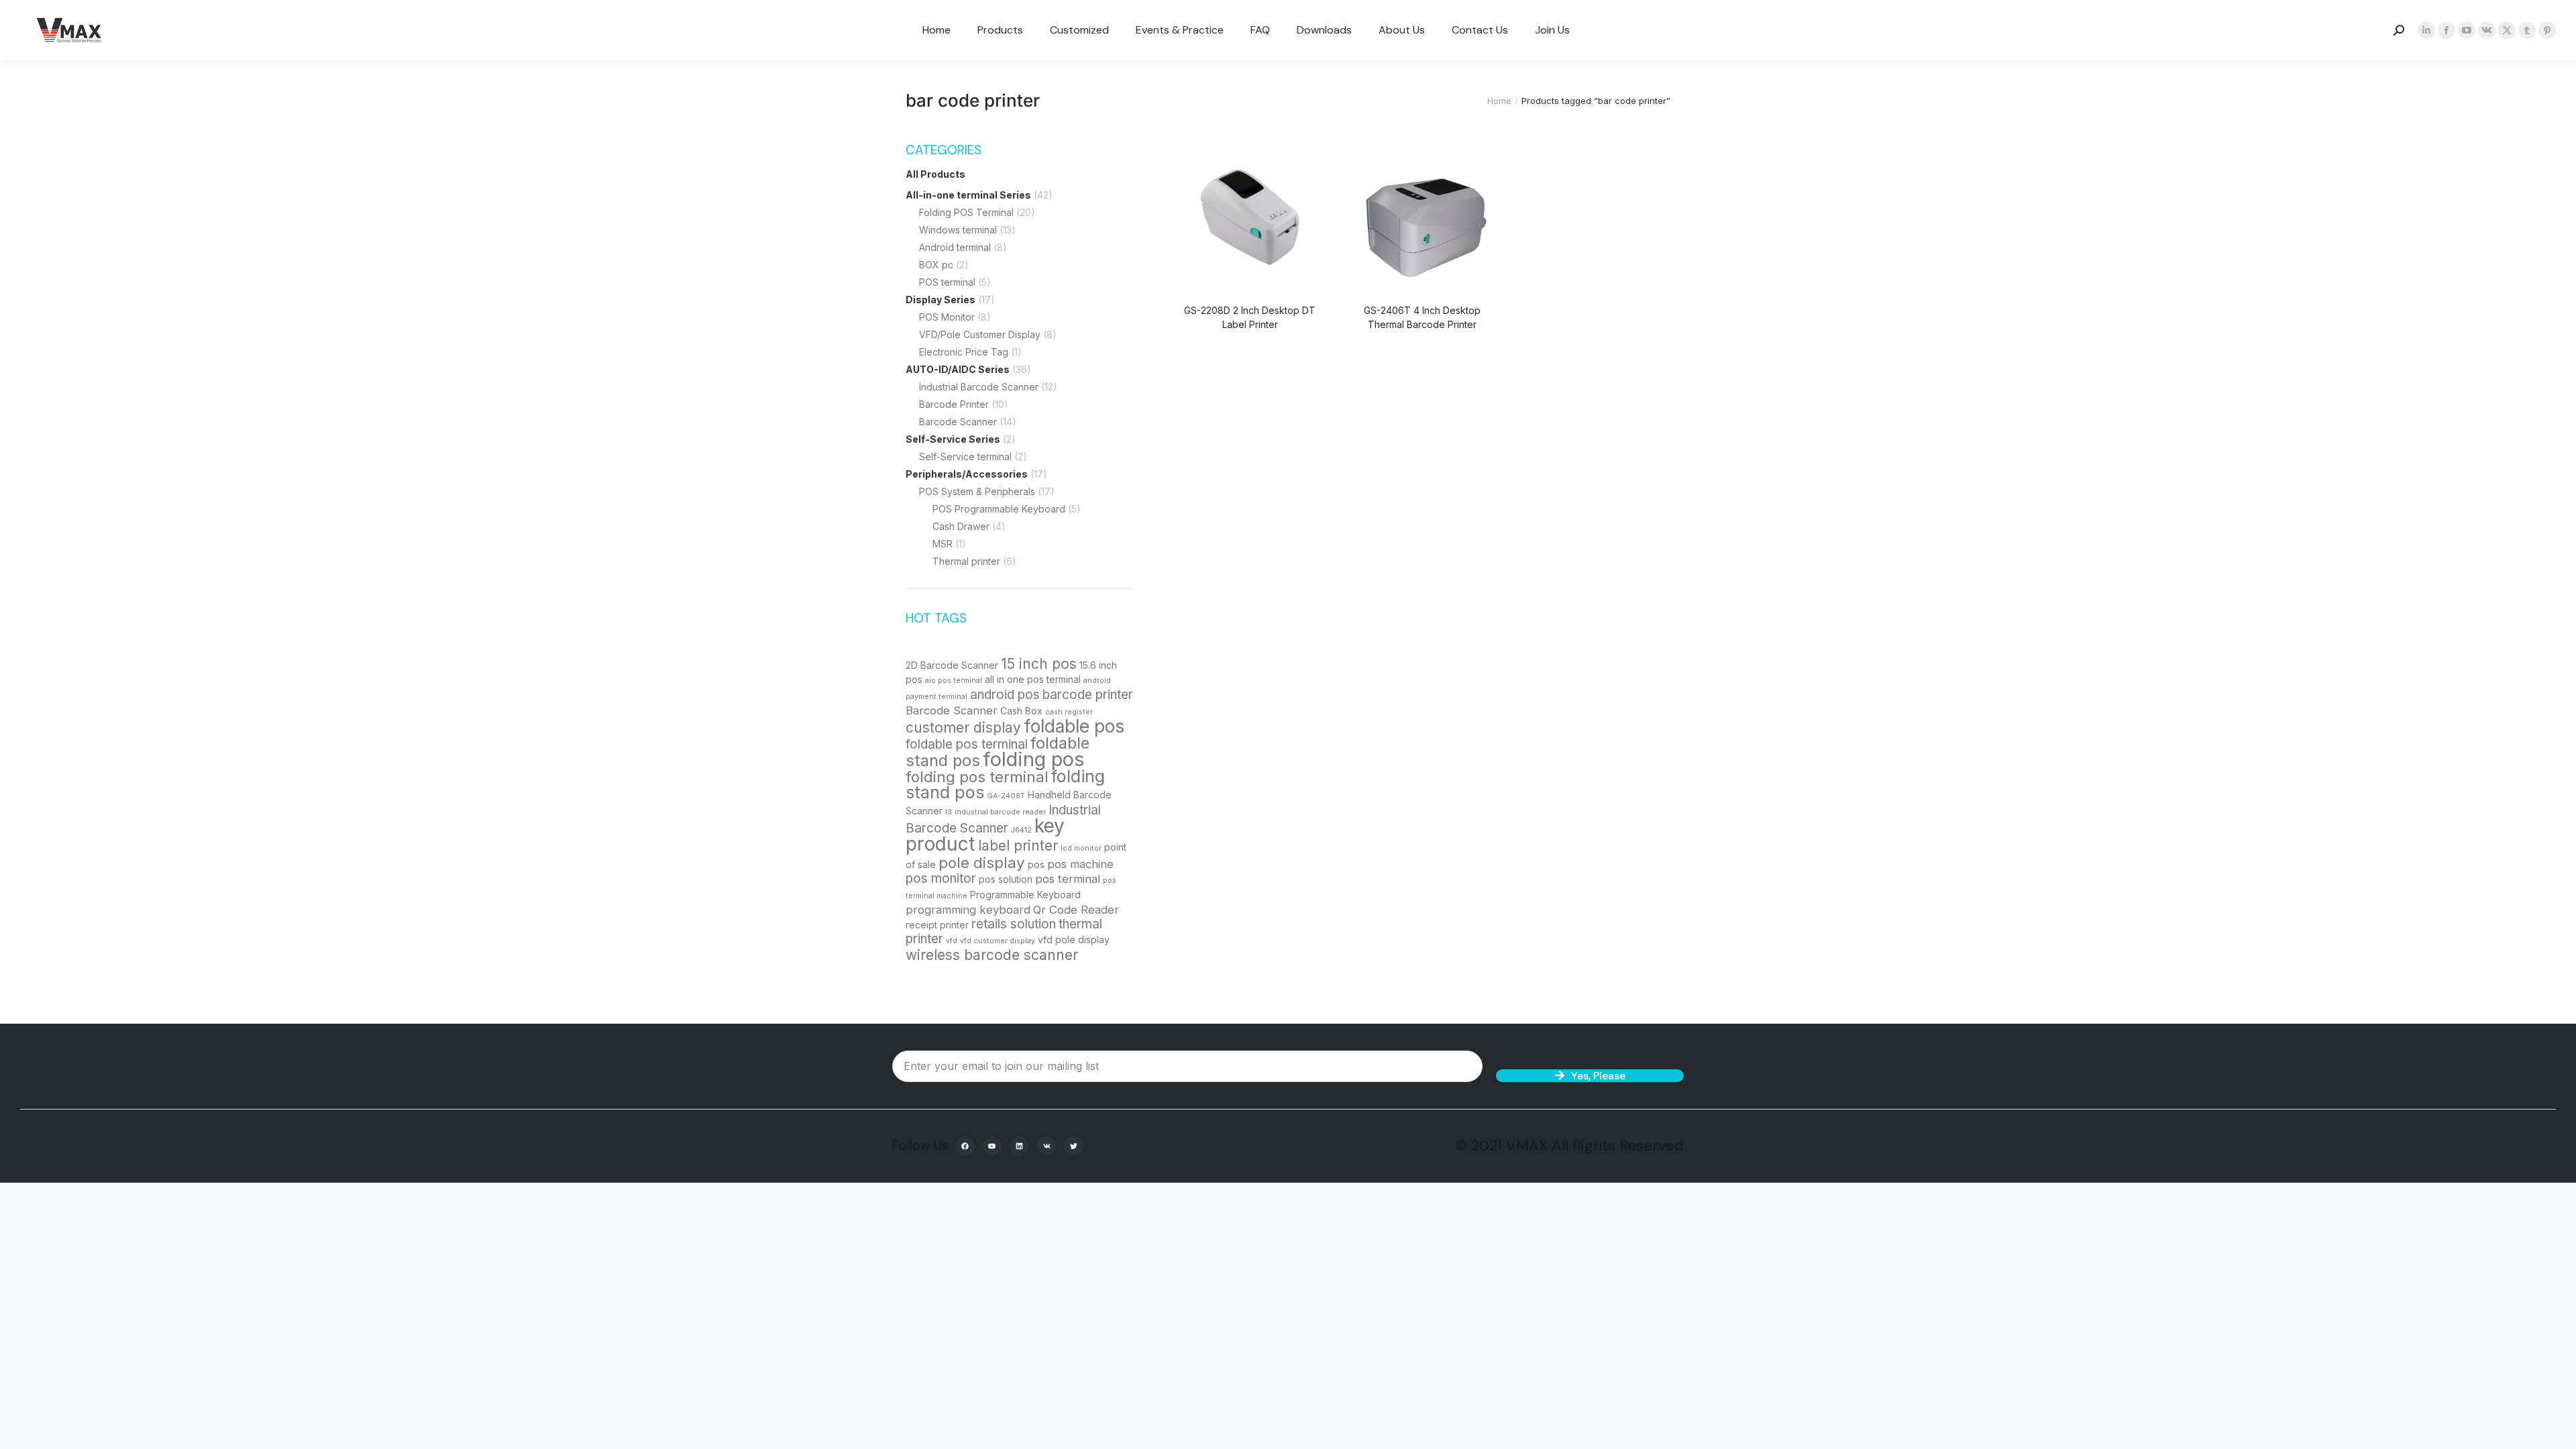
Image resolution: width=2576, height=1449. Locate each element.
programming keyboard (968, 910)
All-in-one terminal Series (968, 195)
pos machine (1080, 864)
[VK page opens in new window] (2487, 30)
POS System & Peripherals (977, 491)
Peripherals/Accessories (967, 474)
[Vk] (1047, 1146)
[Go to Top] (2556, 1429)
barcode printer (1088, 695)
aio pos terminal (954, 681)
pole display (982, 862)
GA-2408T (1006, 796)
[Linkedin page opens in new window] (2426, 30)
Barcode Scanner (958, 422)
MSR (943, 544)
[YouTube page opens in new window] (2467, 30)
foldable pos (1074, 726)
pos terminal (1068, 879)
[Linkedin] (1019, 1146)
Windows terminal (958, 230)
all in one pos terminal (1033, 679)
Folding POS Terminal (966, 212)
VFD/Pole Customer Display (980, 334)
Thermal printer (966, 561)
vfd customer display (998, 941)
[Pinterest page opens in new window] (2547, 30)
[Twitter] (1074, 1146)
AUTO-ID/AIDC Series (958, 369)
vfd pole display (1074, 940)
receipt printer (937, 925)
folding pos (1033, 759)
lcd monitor (1081, 848)
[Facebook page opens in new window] (2447, 30)
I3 (949, 812)
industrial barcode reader (1000, 812)
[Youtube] (992, 1146)
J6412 (1021, 830)
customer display (963, 728)
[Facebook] (965, 1146)
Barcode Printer (954, 404)
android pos (1005, 695)
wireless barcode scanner (992, 955)
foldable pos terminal (967, 744)
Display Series (941, 300)
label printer (1018, 846)
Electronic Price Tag (964, 352)
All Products (935, 174)
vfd (952, 941)
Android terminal (955, 247)
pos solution (1006, 879)
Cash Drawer (961, 526)
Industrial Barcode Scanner (979, 387)
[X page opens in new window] (2507, 30)
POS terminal (947, 282)
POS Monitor (947, 317)
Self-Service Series (953, 439)
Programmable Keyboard (1025, 895)
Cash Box (1021, 711)
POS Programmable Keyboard (999, 509)
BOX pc (936, 265)
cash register (1069, 712)
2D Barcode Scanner (952, 665)
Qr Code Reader (1076, 910)
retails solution (1014, 924)
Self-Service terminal (965, 457)
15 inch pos (1039, 664)
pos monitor (941, 878)
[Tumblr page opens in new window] (2527, 30)
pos (1036, 864)
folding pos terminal (977, 776)
